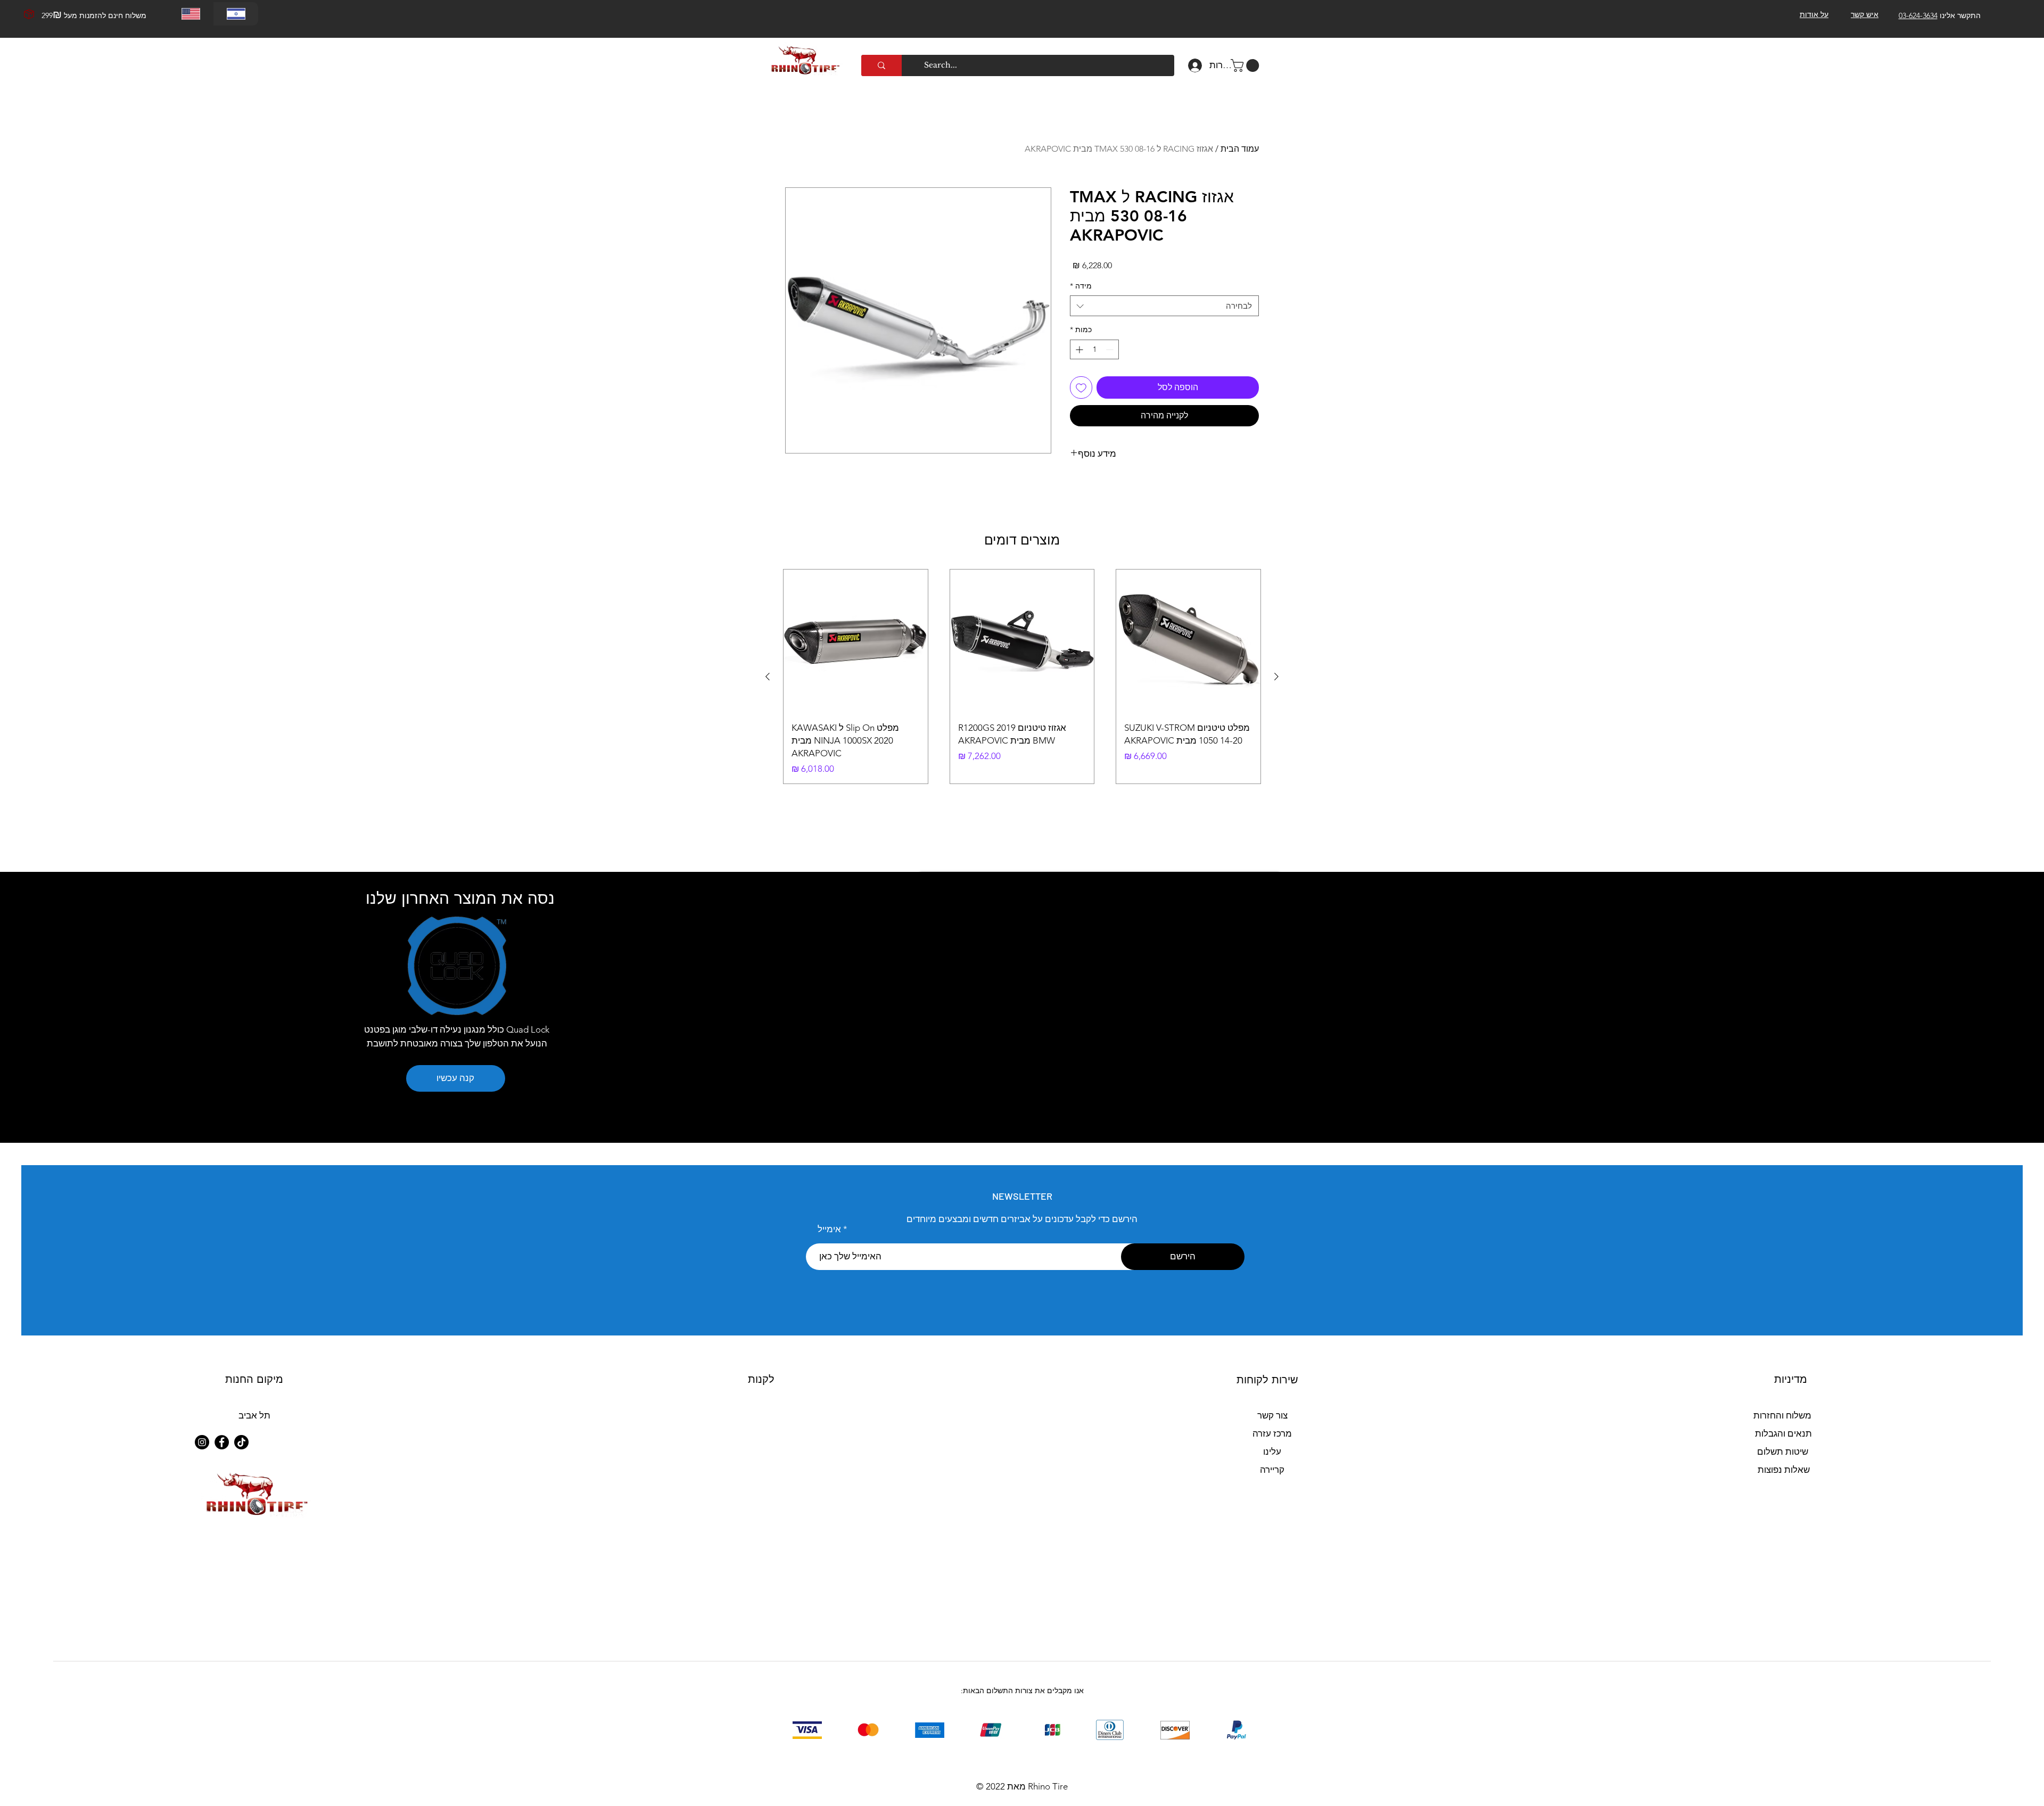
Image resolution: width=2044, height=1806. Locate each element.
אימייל (829, 1229)
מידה (1081, 286)
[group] (1022, 677)
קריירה (1272, 1470)
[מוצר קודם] (1276, 677)
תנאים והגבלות (1783, 1433)
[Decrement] (1111, 349)
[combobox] (1164, 306)
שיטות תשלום (1783, 1452)
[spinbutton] (1094, 349)
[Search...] (881, 65)
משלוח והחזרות (1782, 1415)
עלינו (1272, 1452)
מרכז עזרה (1272, 1433)
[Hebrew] (236, 14)
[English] (191, 14)
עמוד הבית (1240, 149)
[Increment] (1078, 349)
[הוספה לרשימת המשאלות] (1081, 387)
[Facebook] (222, 1442)
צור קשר (1272, 1415)
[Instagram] (202, 1442)
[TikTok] (241, 1442)
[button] (1246, 65)
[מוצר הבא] (768, 677)
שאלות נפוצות (1784, 1470)
